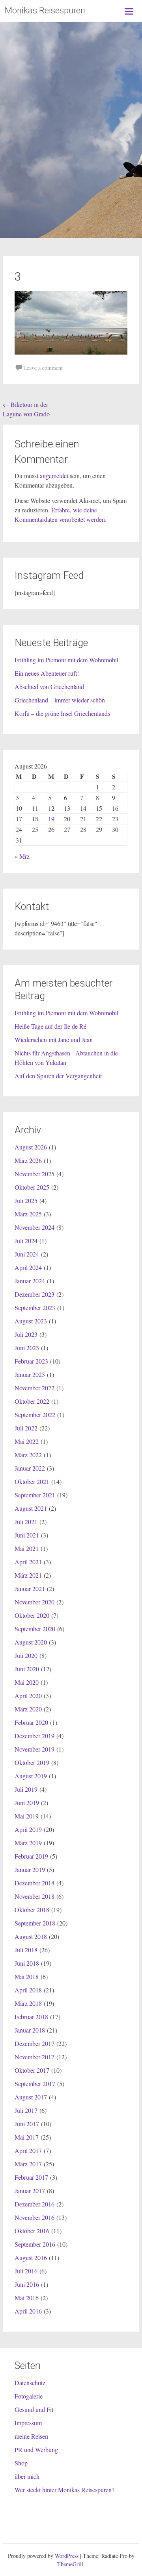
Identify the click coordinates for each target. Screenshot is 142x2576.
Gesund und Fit (34, 2409)
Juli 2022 (26, 1428)
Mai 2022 (27, 1441)
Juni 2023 (27, 1348)
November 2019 (35, 1749)
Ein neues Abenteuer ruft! (47, 673)
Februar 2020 (31, 1722)
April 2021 (28, 1562)
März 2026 (28, 1160)
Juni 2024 (27, 1254)
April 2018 (28, 1990)
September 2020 (35, 1629)
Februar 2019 (31, 1856)
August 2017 (31, 2097)
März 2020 (28, 1709)
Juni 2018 (27, 1963)
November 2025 (35, 1174)
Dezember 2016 (35, 2204)
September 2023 (35, 1307)
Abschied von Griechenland (49, 687)
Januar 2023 (30, 1374)
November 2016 (35, 2217)
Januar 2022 (30, 1468)
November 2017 (35, 2057)
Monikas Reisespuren (45, 10)
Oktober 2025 (32, 1187)
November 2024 (35, 1227)
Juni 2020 (27, 1669)
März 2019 (28, 1843)
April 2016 (28, 2311)
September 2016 (35, 2244)
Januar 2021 (30, 1588)
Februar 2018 (31, 2017)
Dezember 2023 (35, 1294)
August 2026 (31, 1147)
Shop (21, 2463)
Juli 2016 (26, 2271)
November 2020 (35, 1602)
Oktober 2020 (32, 1615)
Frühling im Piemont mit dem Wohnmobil (66, 660)
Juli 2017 (26, 2110)
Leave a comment (43, 368)
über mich (27, 2476)
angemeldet (54, 476)
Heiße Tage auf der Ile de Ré (50, 1026)
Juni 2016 (27, 2284)
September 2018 (35, 1923)
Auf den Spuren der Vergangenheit (58, 1076)
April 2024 (28, 1267)
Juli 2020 (26, 1655)
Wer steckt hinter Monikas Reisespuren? (64, 2490)
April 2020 (28, 1695)
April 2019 (28, 1829)
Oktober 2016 (32, 2231)
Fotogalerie (29, 2396)
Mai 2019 (27, 1816)
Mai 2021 (27, 1548)
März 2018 (28, 2003)
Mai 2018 (27, 1976)
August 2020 (31, 1642)
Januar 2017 (30, 2191)
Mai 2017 (27, 2137)
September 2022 (35, 1415)
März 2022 (28, 1455)
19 (51, 819)
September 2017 (35, 2084)
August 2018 (31, 1936)
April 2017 (28, 2150)
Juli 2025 (26, 1200)
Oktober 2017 (32, 2070)
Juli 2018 (26, 1950)
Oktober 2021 (32, 1481)
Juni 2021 (27, 1535)
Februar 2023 (31, 1361)
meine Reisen (31, 2436)
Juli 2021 (26, 1522)
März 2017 (28, 2164)
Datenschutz (30, 2383)
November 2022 (35, 1388)
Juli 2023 (26, 1334)
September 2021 (35, 1495)
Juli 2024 (26, 1241)
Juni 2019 (27, 1803)
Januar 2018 (30, 2030)
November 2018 (35, 1896)
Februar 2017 (31, 2177)
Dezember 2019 (35, 1736)
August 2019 (31, 1776)
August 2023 (31, 1321)
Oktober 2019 (32, 1762)
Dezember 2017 (35, 2043)
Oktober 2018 (32, 1910)
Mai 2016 (27, 2298)
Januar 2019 (30, 1869)
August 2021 (31, 1508)
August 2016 (31, 2257)
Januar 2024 (30, 1281)
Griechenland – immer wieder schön (60, 700)
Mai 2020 (27, 1682)
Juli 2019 (26, 1789)
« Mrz (22, 856)
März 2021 (28, 1575)
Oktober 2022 (32, 1401)
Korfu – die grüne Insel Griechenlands (62, 713)
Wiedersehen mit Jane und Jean (54, 1039)
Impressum (28, 2423)
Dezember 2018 (35, 1883)
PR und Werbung (36, 2449)
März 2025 (28, 1214)
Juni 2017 (27, 2124)
